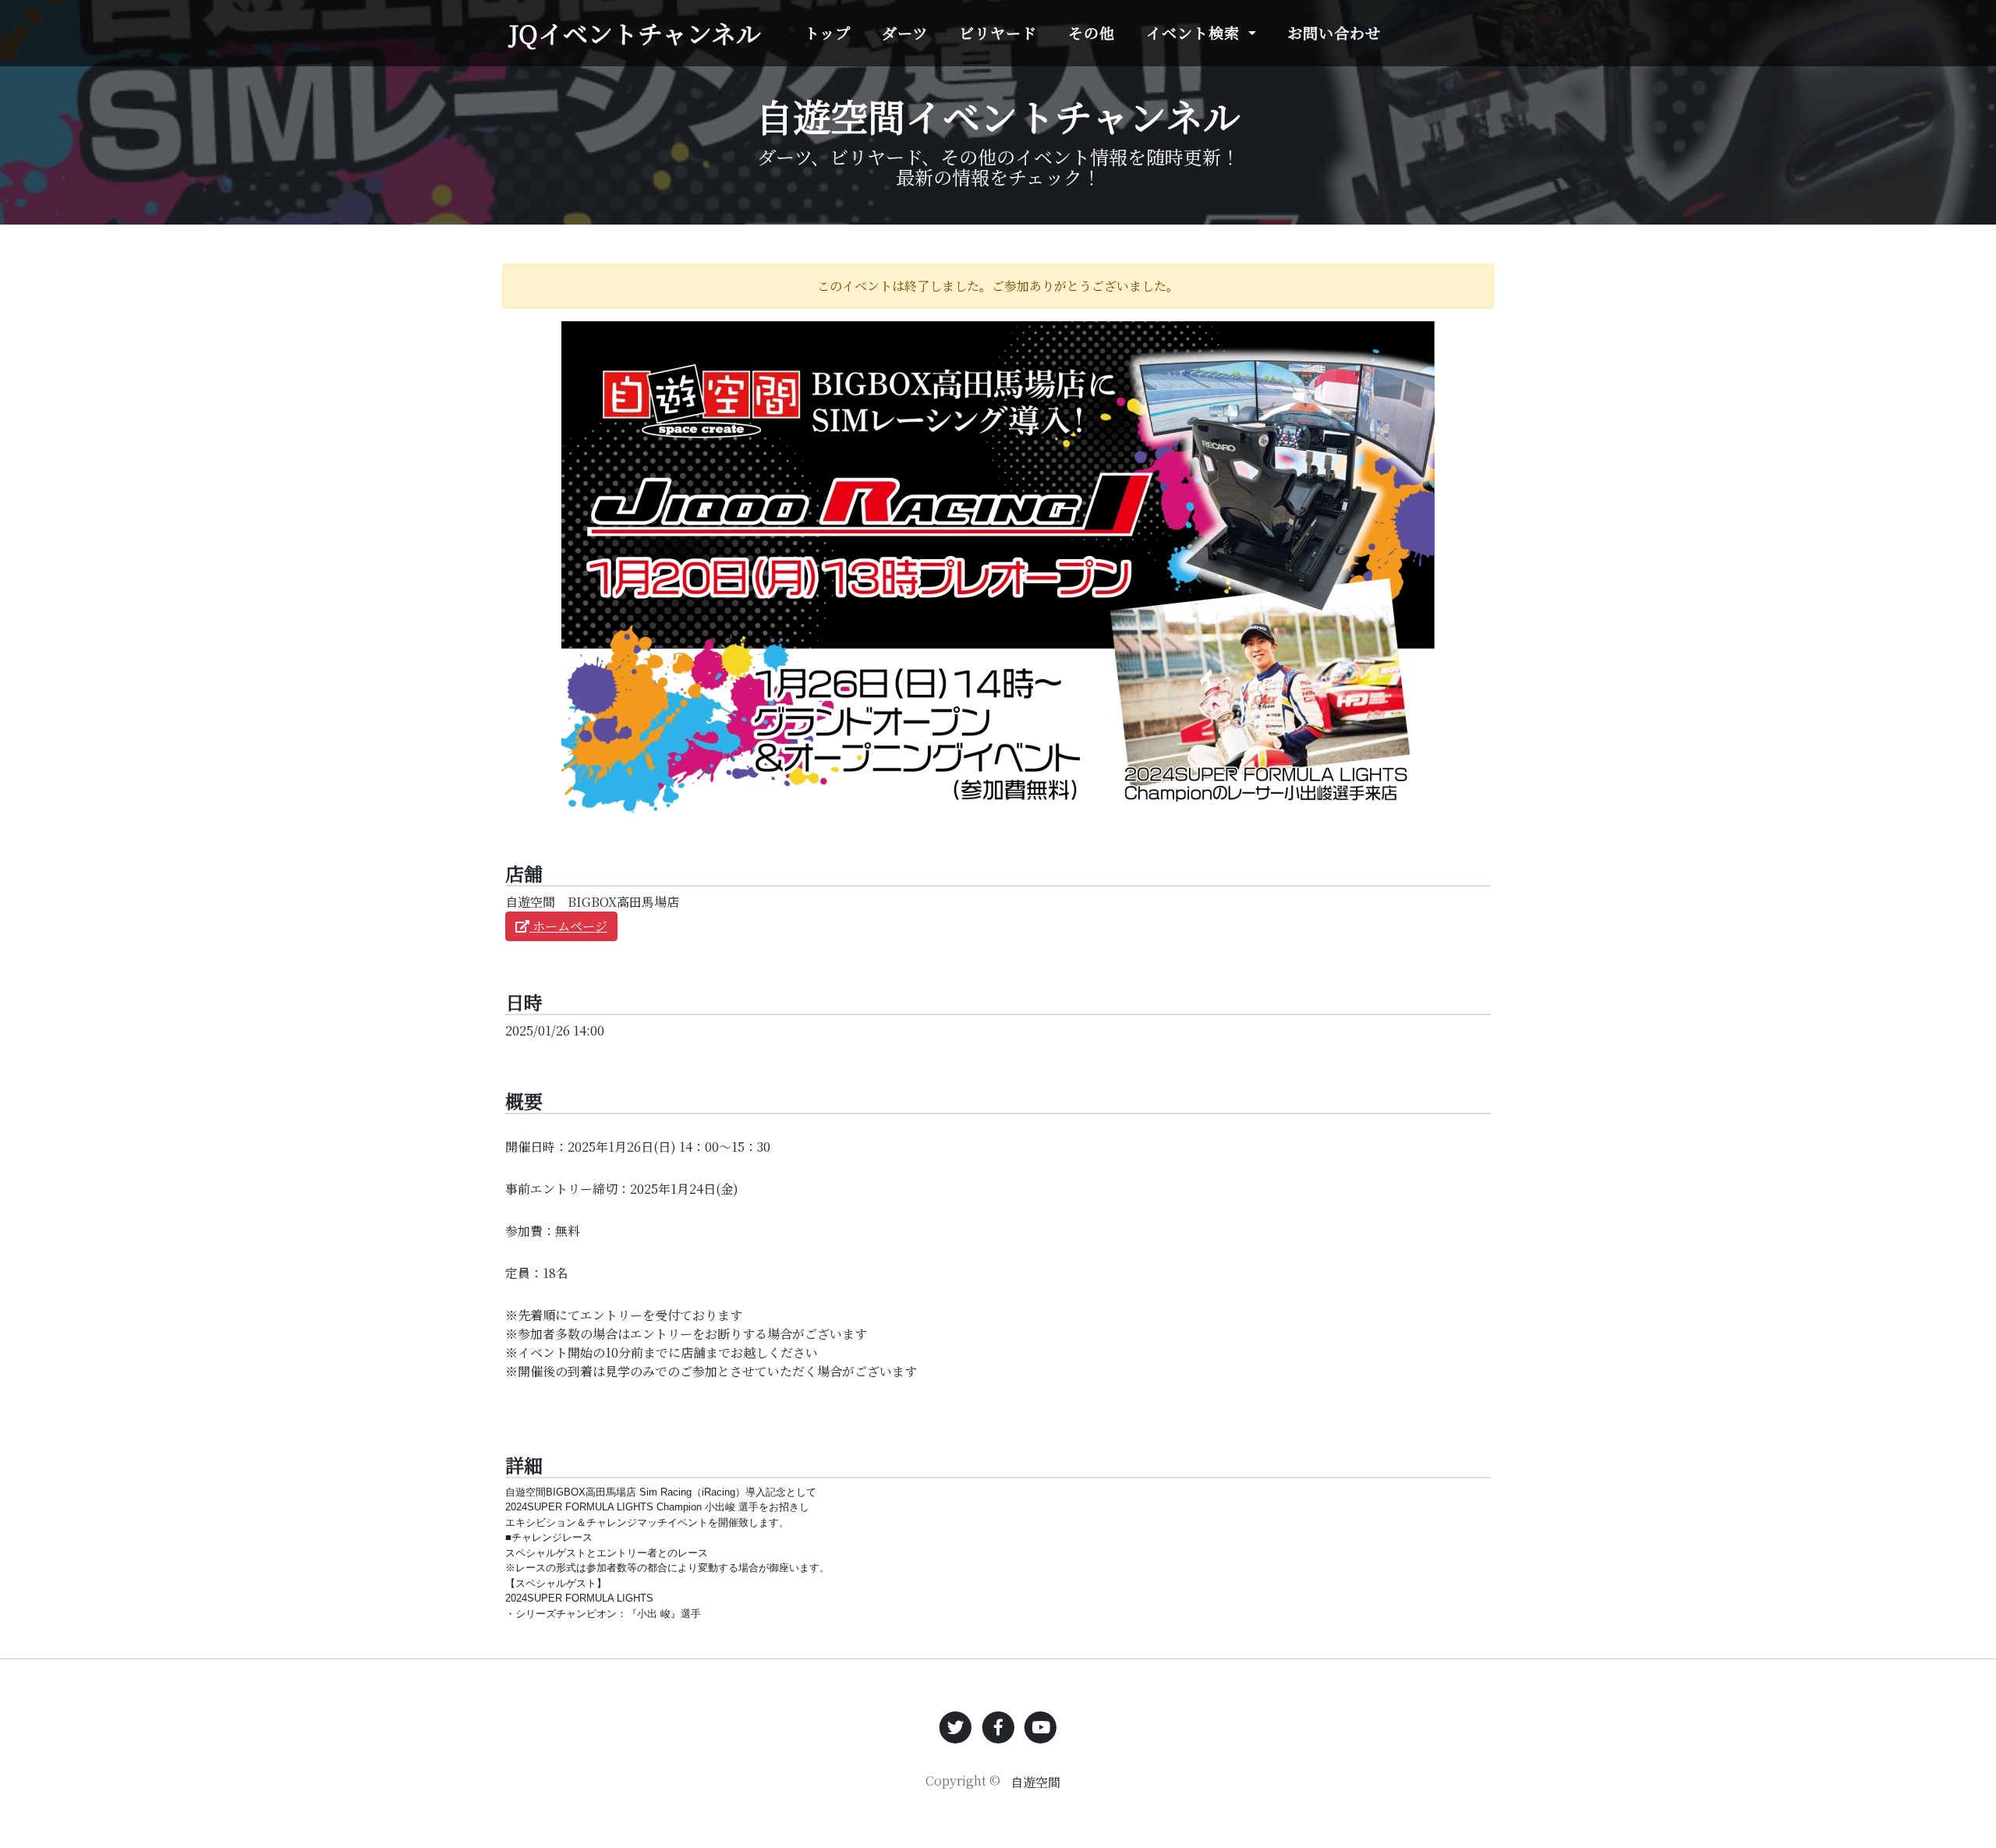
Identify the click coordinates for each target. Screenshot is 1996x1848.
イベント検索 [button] (1195, 32)
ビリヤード (998, 32)
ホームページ (568, 926)
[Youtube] (1040, 1726)
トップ (828, 32)
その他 (1092, 32)
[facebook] (998, 1726)
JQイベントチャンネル (635, 33)
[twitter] (956, 1726)
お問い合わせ (1334, 32)
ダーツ (905, 32)
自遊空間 (1035, 1782)
